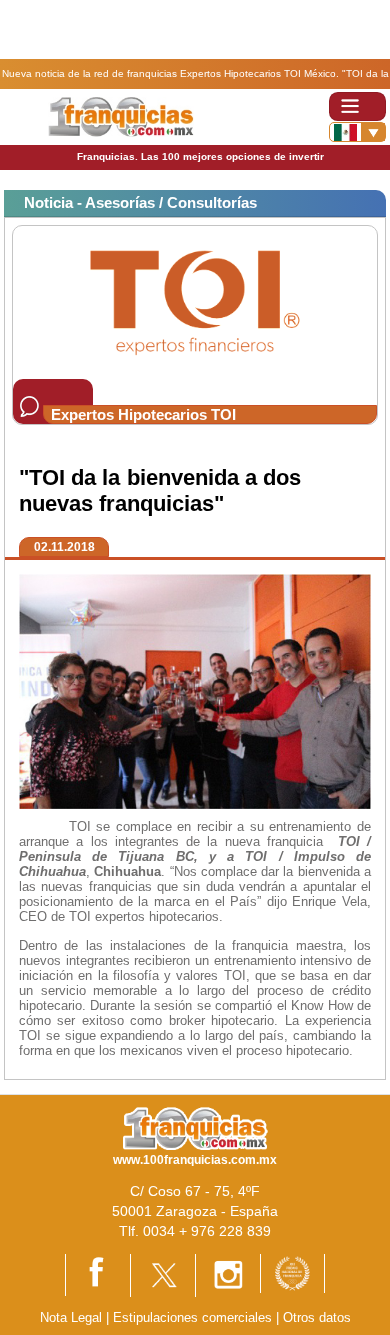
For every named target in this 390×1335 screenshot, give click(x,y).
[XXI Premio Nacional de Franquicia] (292, 1272)
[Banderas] (357, 132)
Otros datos (317, 1317)
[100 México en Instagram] (228, 1274)
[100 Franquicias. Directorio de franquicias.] (120, 115)
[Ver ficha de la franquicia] (195, 301)
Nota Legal (71, 1317)
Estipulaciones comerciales (194, 1317)
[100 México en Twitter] (163, 1274)
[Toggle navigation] (357, 106)
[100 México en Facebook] (98, 1273)
